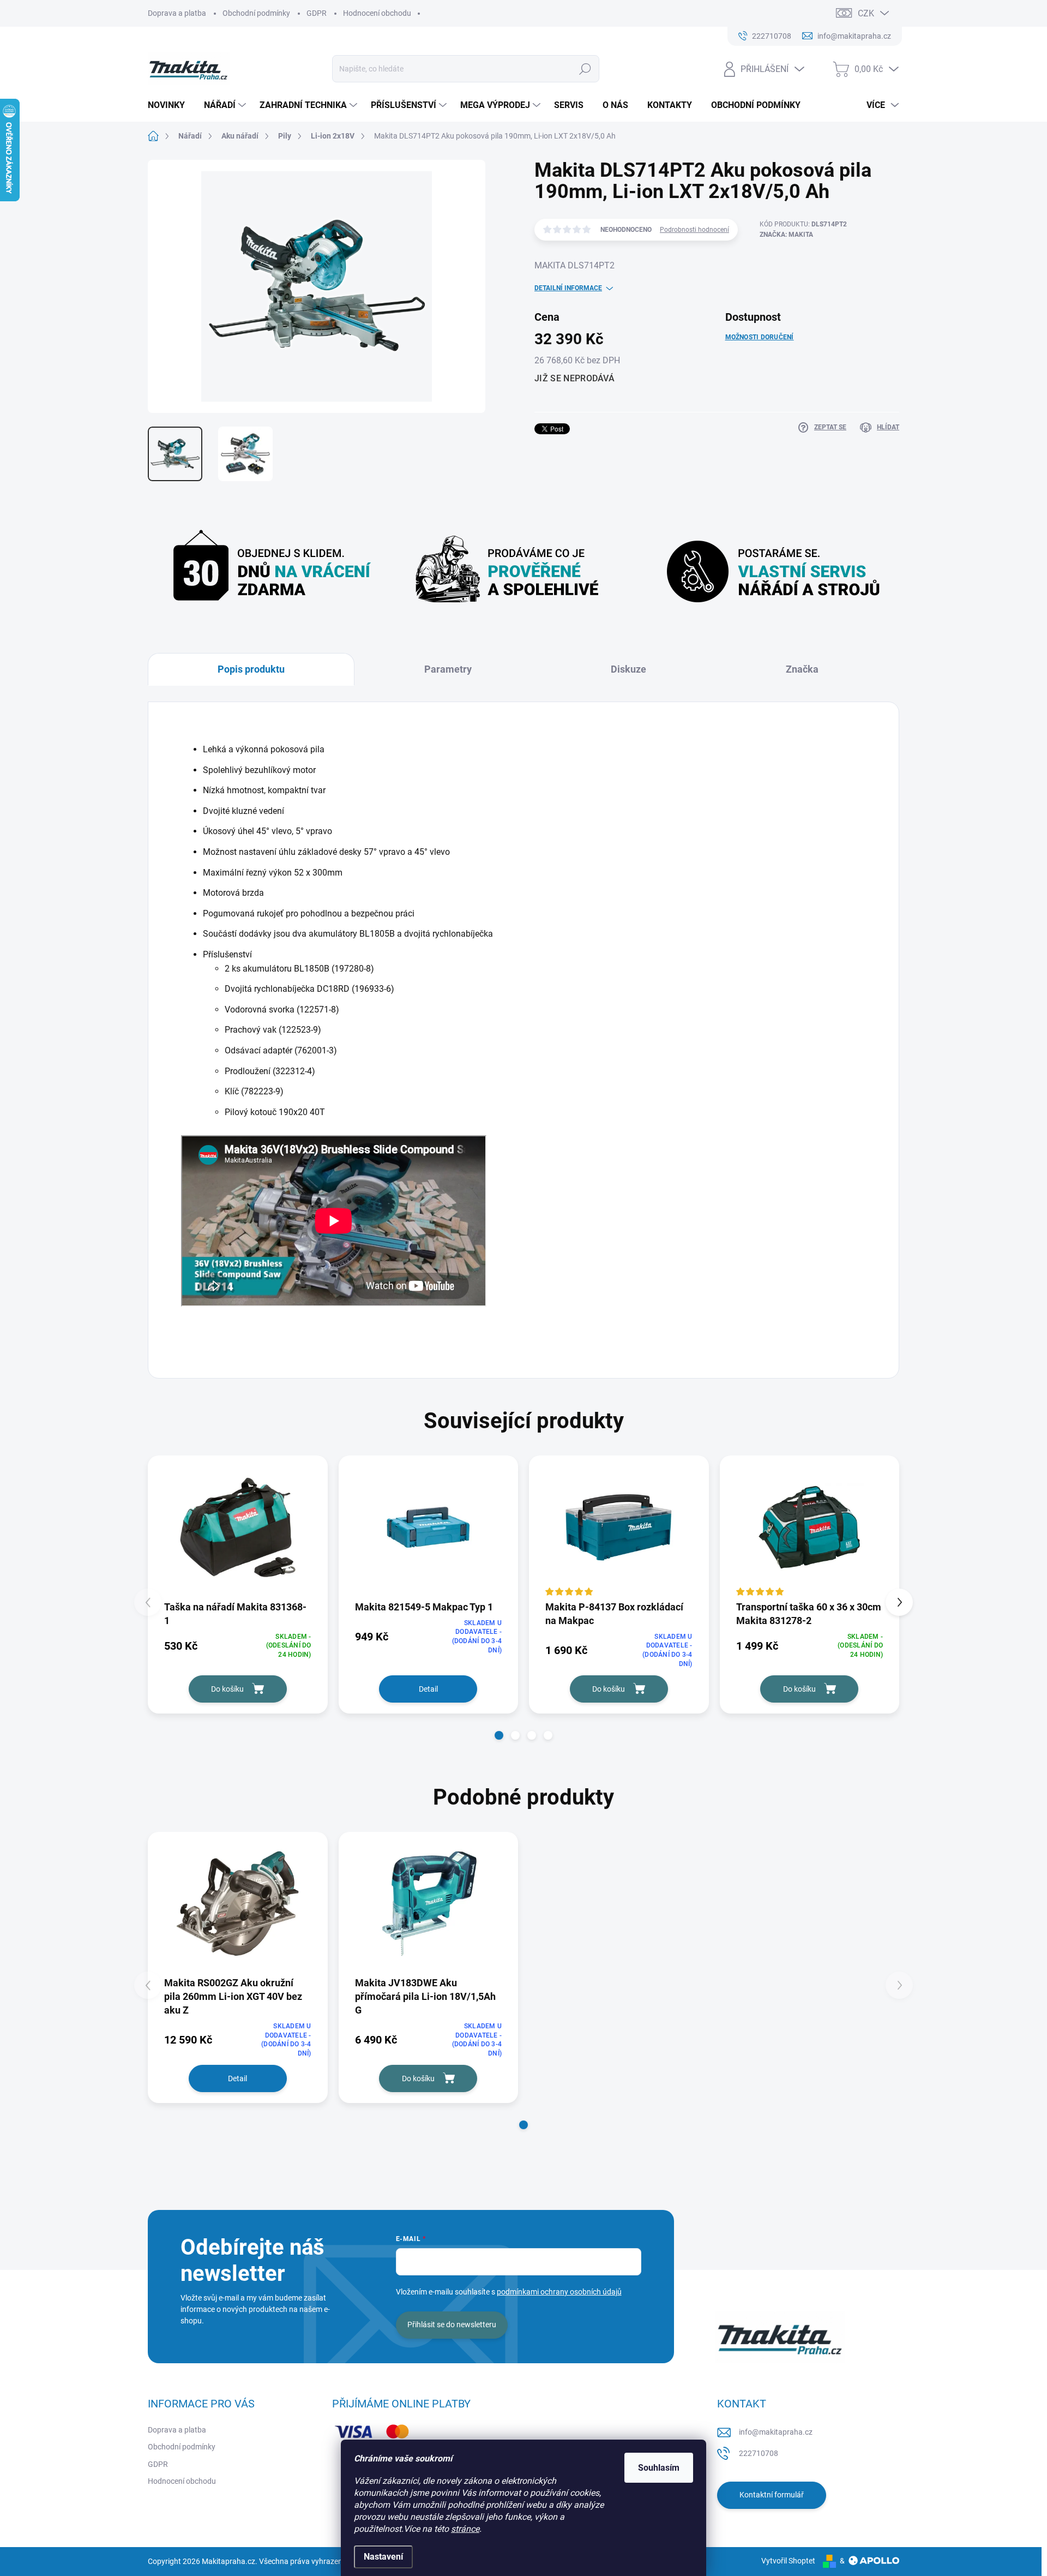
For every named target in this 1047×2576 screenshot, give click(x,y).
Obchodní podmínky (256, 13)
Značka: (786, 235)
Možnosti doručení (760, 337)
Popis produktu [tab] (251, 669)
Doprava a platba (177, 13)
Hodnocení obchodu (377, 13)
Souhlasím (659, 2468)
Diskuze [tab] (628, 669)
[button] (499, 1735)
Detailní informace (568, 288)
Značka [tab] (802, 669)
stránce (465, 2529)
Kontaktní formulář (772, 2495)
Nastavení (383, 2557)
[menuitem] (170, 105)
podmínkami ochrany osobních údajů (559, 2292)
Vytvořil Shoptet (788, 2561)
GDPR (317, 13)
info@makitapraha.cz (776, 2432)
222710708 (759, 2453)
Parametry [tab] (448, 669)
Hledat (585, 69)
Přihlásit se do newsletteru (452, 2325)
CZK (866, 13)
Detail (428, 1689)
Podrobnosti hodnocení (694, 230)
